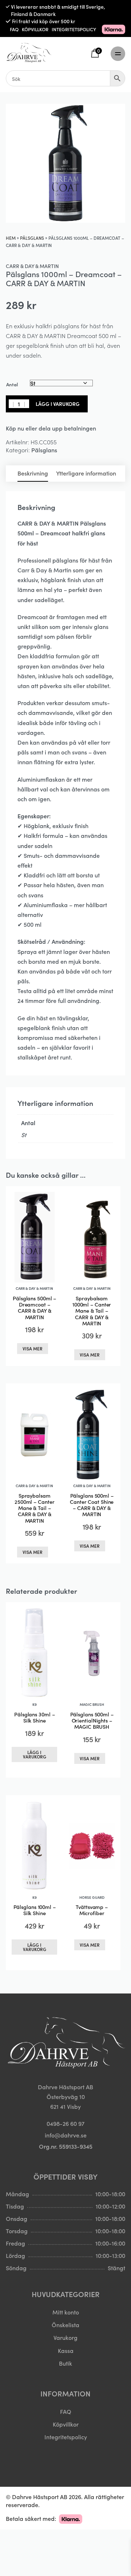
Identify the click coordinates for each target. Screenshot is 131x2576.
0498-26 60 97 (65, 2123)
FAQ (14, 29)
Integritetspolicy (66, 2437)
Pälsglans (32, 238)
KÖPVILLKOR (35, 29)
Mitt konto (66, 2312)
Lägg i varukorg (58, 404)
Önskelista (65, 2325)
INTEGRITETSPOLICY (74, 29)
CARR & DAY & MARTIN (32, 266)
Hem (11, 238)
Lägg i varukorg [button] (35, 1754)
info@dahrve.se (66, 2135)
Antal (12, 384)
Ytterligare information (86, 473)
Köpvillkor (66, 2424)
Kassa (66, 2350)
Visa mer (33, 1348)
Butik (65, 2363)
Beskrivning (33, 473)
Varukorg (65, 2337)
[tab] (33, 474)
